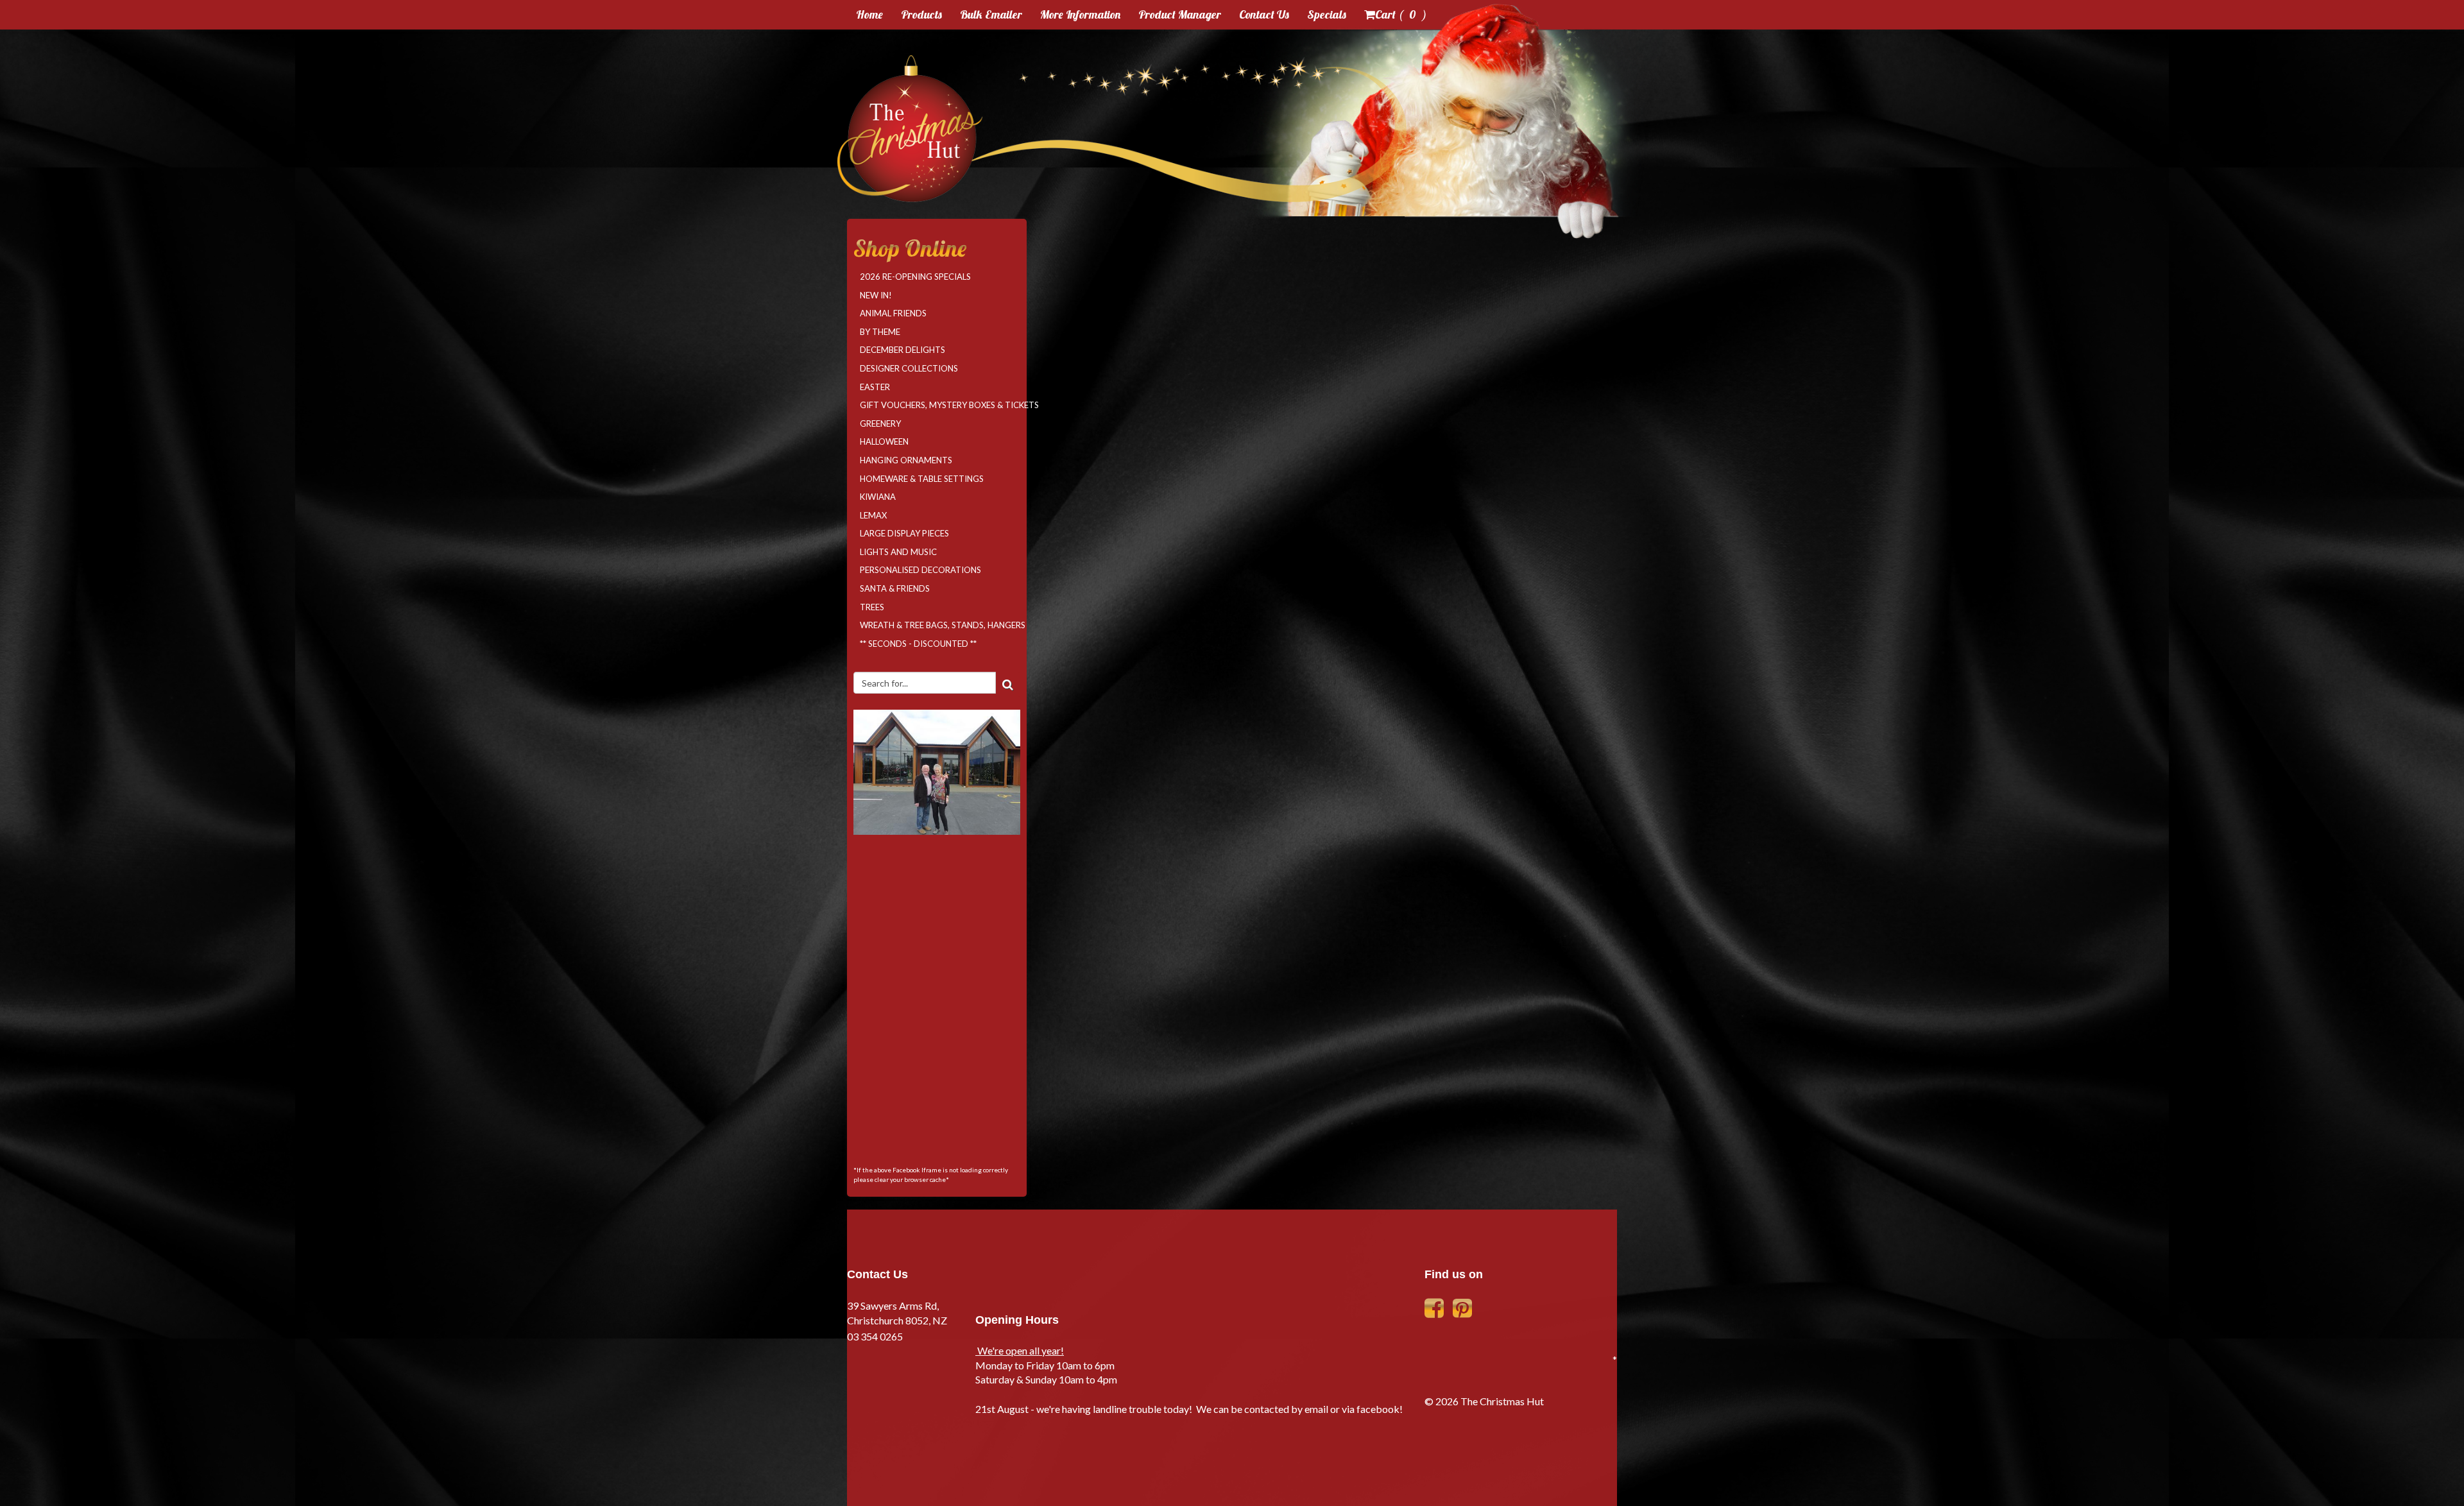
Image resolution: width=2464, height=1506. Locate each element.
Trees (872, 607)
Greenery (880, 424)
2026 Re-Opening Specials (915, 277)
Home (869, 14)
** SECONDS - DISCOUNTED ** (918, 644)
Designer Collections (909, 368)
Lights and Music (898, 552)
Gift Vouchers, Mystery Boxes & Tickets (940, 405)
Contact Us (1264, 14)
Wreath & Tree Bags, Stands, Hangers (940, 625)
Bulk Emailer (991, 14)
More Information (1080, 14)
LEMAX (873, 515)
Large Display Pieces (904, 533)
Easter (875, 387)
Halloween (884, 441)
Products (921, 14)
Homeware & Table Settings (922, 479)
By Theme (880, 332)
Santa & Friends (895, 588)
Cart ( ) (1401, 14)
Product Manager (1180, 14)
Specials (1327, 14)
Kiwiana (878, 497)
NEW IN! (876, 295)
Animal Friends (893, 313)
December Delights (903, 350)
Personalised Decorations (920, 570)
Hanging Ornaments (906, 460)
